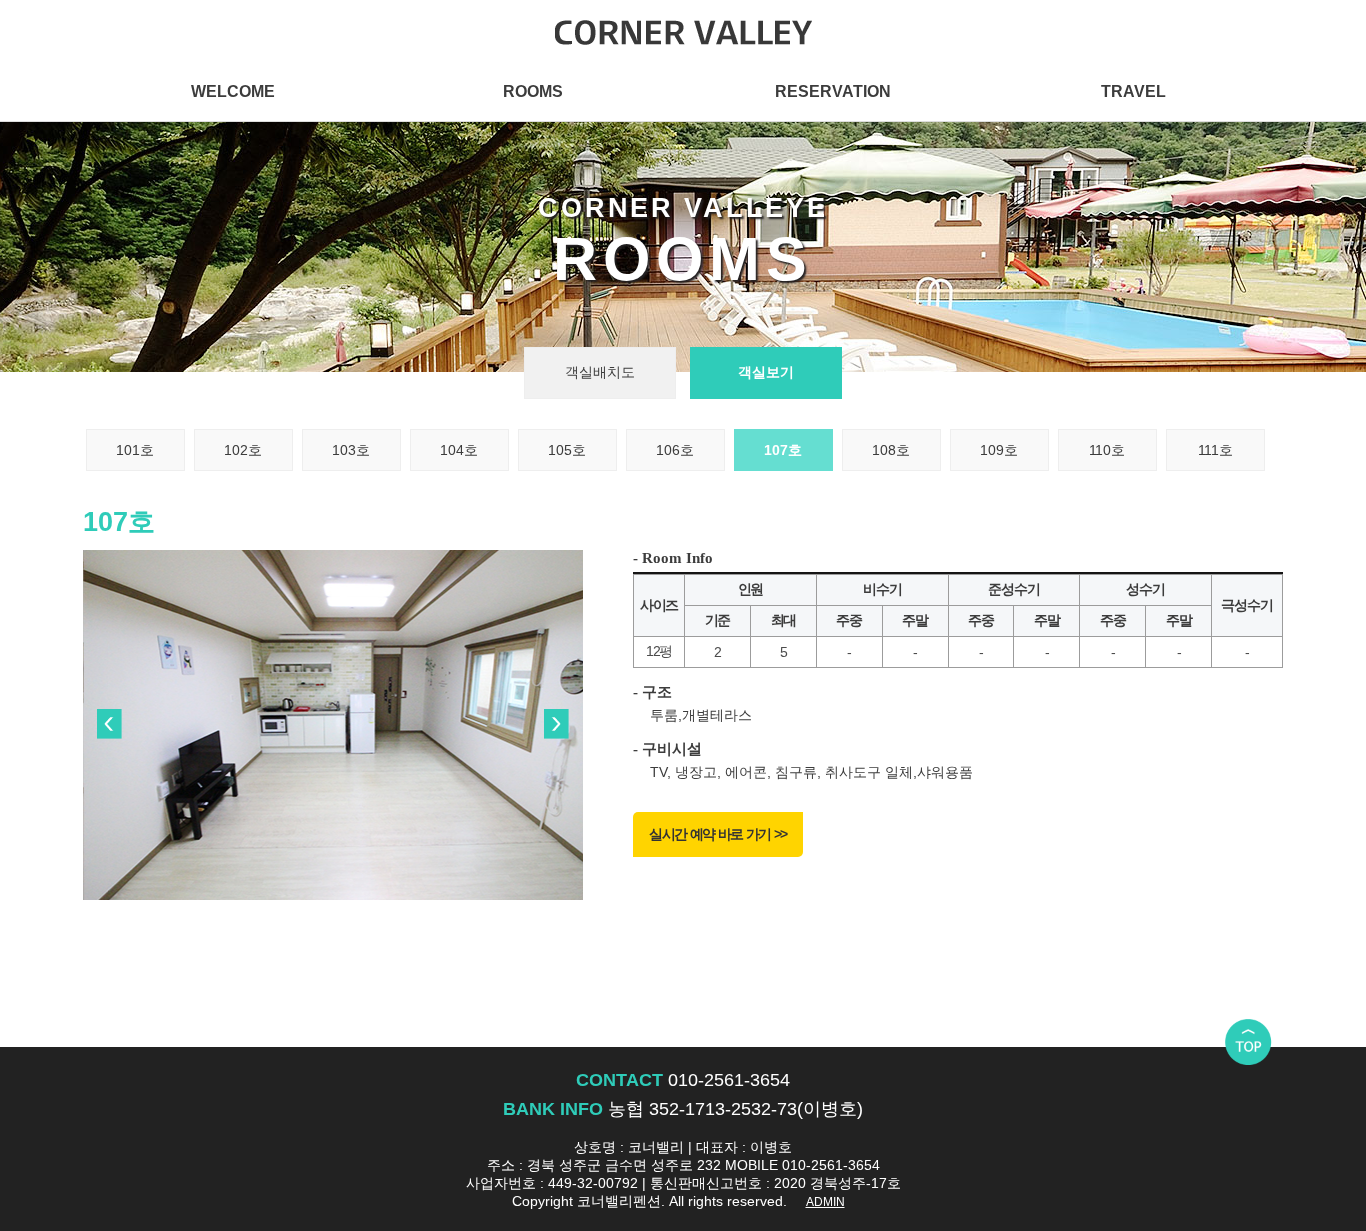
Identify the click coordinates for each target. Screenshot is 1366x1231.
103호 (351, 450)
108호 (891, 450)
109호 (999, 450)
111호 (1215, 450)
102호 (243, 450)
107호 (783, 450)
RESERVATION (833, 91)
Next (557, 725)
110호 (1107, 450)
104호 (459, 450)
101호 (135, 450)
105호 (567, 450)
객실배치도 (600, 372)
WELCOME (233, 91)
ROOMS (533, 91)
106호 (675, 450)
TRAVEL (1133, 91)
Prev (109, 725)
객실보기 (766, 372)
